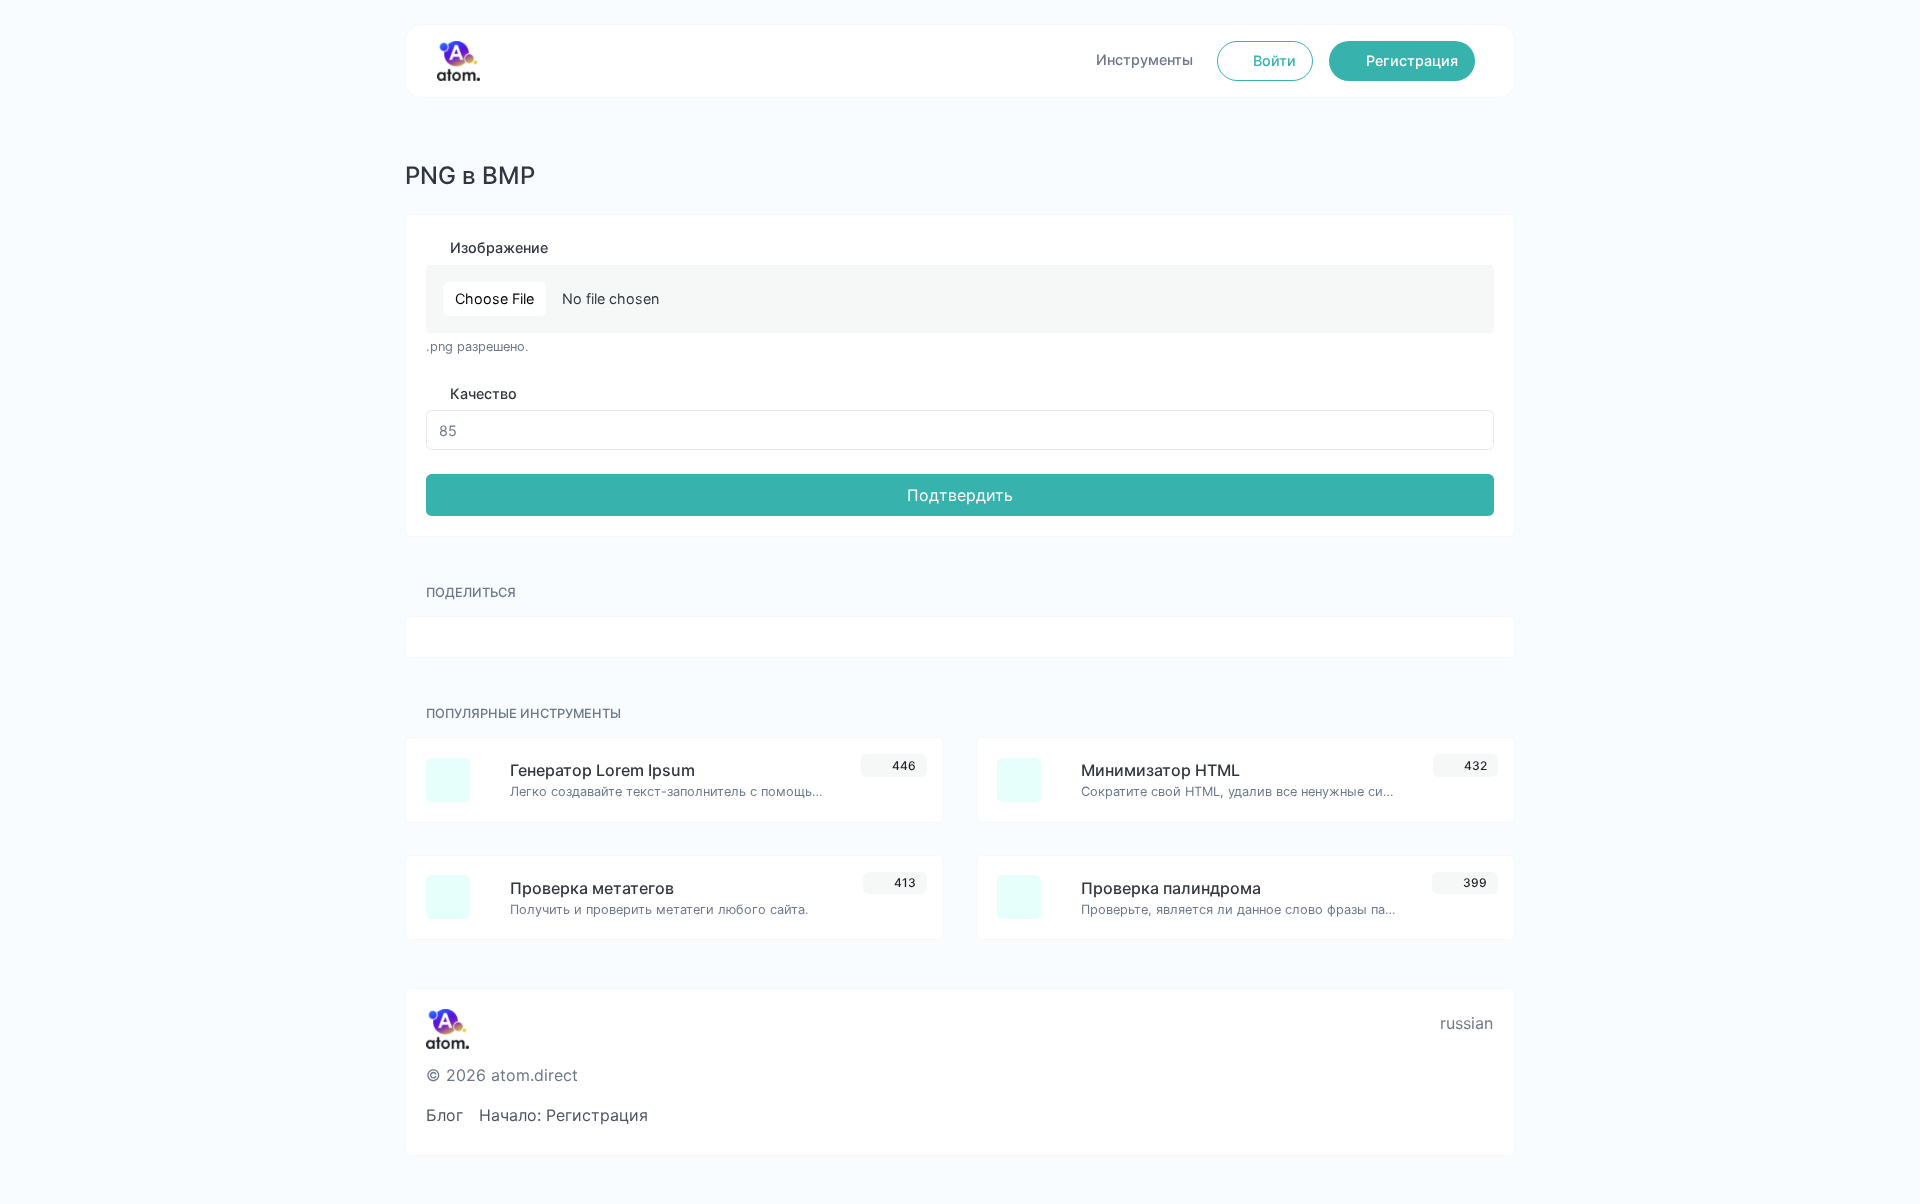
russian (1464, 1023)
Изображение (497, 247)
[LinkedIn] (1448, 1115)
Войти (1272, 60)
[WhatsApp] (1481, 1115)
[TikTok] (1415, 1115)
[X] (1349, 1115)
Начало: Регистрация (563, 1115)
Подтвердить (960, 495)
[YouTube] (1283, 1115)
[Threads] (1250, 1115)
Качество (481, 393)
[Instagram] (1382, 1115)
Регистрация (1410, 60)
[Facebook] (1316, 1115)
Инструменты (1144, 59)
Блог (444, 1115)
